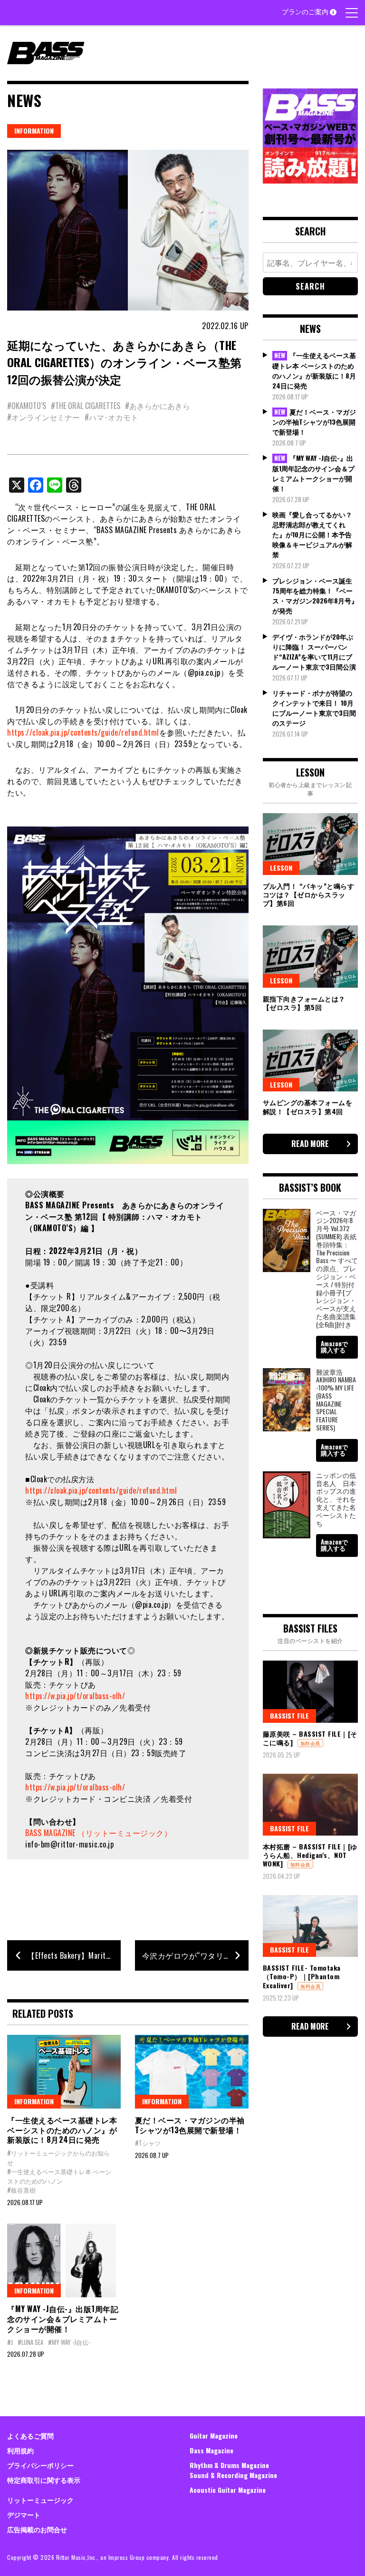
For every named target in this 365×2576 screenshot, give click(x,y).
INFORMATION (34, 131)
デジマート (24, 2514)
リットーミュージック (40, 2500)
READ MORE (310, 1144)
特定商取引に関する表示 (44, 2480)
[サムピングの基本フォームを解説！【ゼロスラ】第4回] (310, 1060)
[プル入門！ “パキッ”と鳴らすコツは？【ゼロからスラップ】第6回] (310, 844)
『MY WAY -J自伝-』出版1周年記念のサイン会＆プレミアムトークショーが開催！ (63, 2319)
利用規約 (20, 2450)
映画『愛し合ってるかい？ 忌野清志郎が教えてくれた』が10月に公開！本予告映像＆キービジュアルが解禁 (316, 534)
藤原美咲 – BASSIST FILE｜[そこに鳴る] (310, 1738)
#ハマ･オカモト (111, 417)
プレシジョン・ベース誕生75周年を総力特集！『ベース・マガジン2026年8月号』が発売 (315, 595)
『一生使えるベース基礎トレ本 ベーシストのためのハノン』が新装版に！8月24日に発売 (62, 2130)
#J (10, 2342)
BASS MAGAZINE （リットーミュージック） (98, 1833)
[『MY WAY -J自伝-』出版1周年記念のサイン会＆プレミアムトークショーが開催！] (64, 2260)
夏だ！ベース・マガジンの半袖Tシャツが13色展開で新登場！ (190, 2125)
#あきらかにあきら (158, 406)
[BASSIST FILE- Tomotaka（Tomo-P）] (310, 1926)
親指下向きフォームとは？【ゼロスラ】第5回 (304, 1003)
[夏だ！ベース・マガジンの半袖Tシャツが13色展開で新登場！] (192, 2072)
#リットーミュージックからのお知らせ (58, 2158)
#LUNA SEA (30, 2342)
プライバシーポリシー (40, 2465)
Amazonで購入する (334, 1346)
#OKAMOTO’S (27, 406)
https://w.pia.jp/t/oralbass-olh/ (75, 1696)
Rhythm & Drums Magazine (229, 2465)
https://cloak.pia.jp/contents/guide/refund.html (83, 732)
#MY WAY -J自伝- (69, 2342)
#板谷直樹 (21, 2190)
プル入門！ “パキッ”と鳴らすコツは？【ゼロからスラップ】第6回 (309, 894)
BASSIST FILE (289, 1716)
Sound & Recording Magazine (233, 2475)
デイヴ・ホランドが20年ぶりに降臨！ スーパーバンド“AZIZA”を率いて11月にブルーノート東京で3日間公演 (314, 651)
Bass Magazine (211, 2450)
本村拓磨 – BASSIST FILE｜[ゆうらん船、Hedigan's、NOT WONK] (310, 1855)
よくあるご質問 (30, 2435)
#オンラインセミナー (43, 417)
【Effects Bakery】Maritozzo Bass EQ (74, 1955)
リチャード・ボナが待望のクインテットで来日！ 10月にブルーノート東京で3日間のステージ (314, 708)
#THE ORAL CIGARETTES (86, 406)
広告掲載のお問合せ (37, 2529)
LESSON (281, 868)
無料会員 (310, 1743)
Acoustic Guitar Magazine (228, 2490)
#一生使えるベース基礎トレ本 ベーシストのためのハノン (59, 2176)
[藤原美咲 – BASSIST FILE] (310, 1691)
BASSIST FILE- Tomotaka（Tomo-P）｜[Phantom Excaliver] (302, 1976)
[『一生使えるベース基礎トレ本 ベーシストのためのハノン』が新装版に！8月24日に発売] (64, 2072)
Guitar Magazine (214, 2435)
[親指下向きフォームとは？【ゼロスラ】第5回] (310, 956)
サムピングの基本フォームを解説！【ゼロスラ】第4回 (308, 1106)
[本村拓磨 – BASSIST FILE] (310, 1805)
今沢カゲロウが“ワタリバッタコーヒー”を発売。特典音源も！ (195, 1955)
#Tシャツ (148, 2143)
